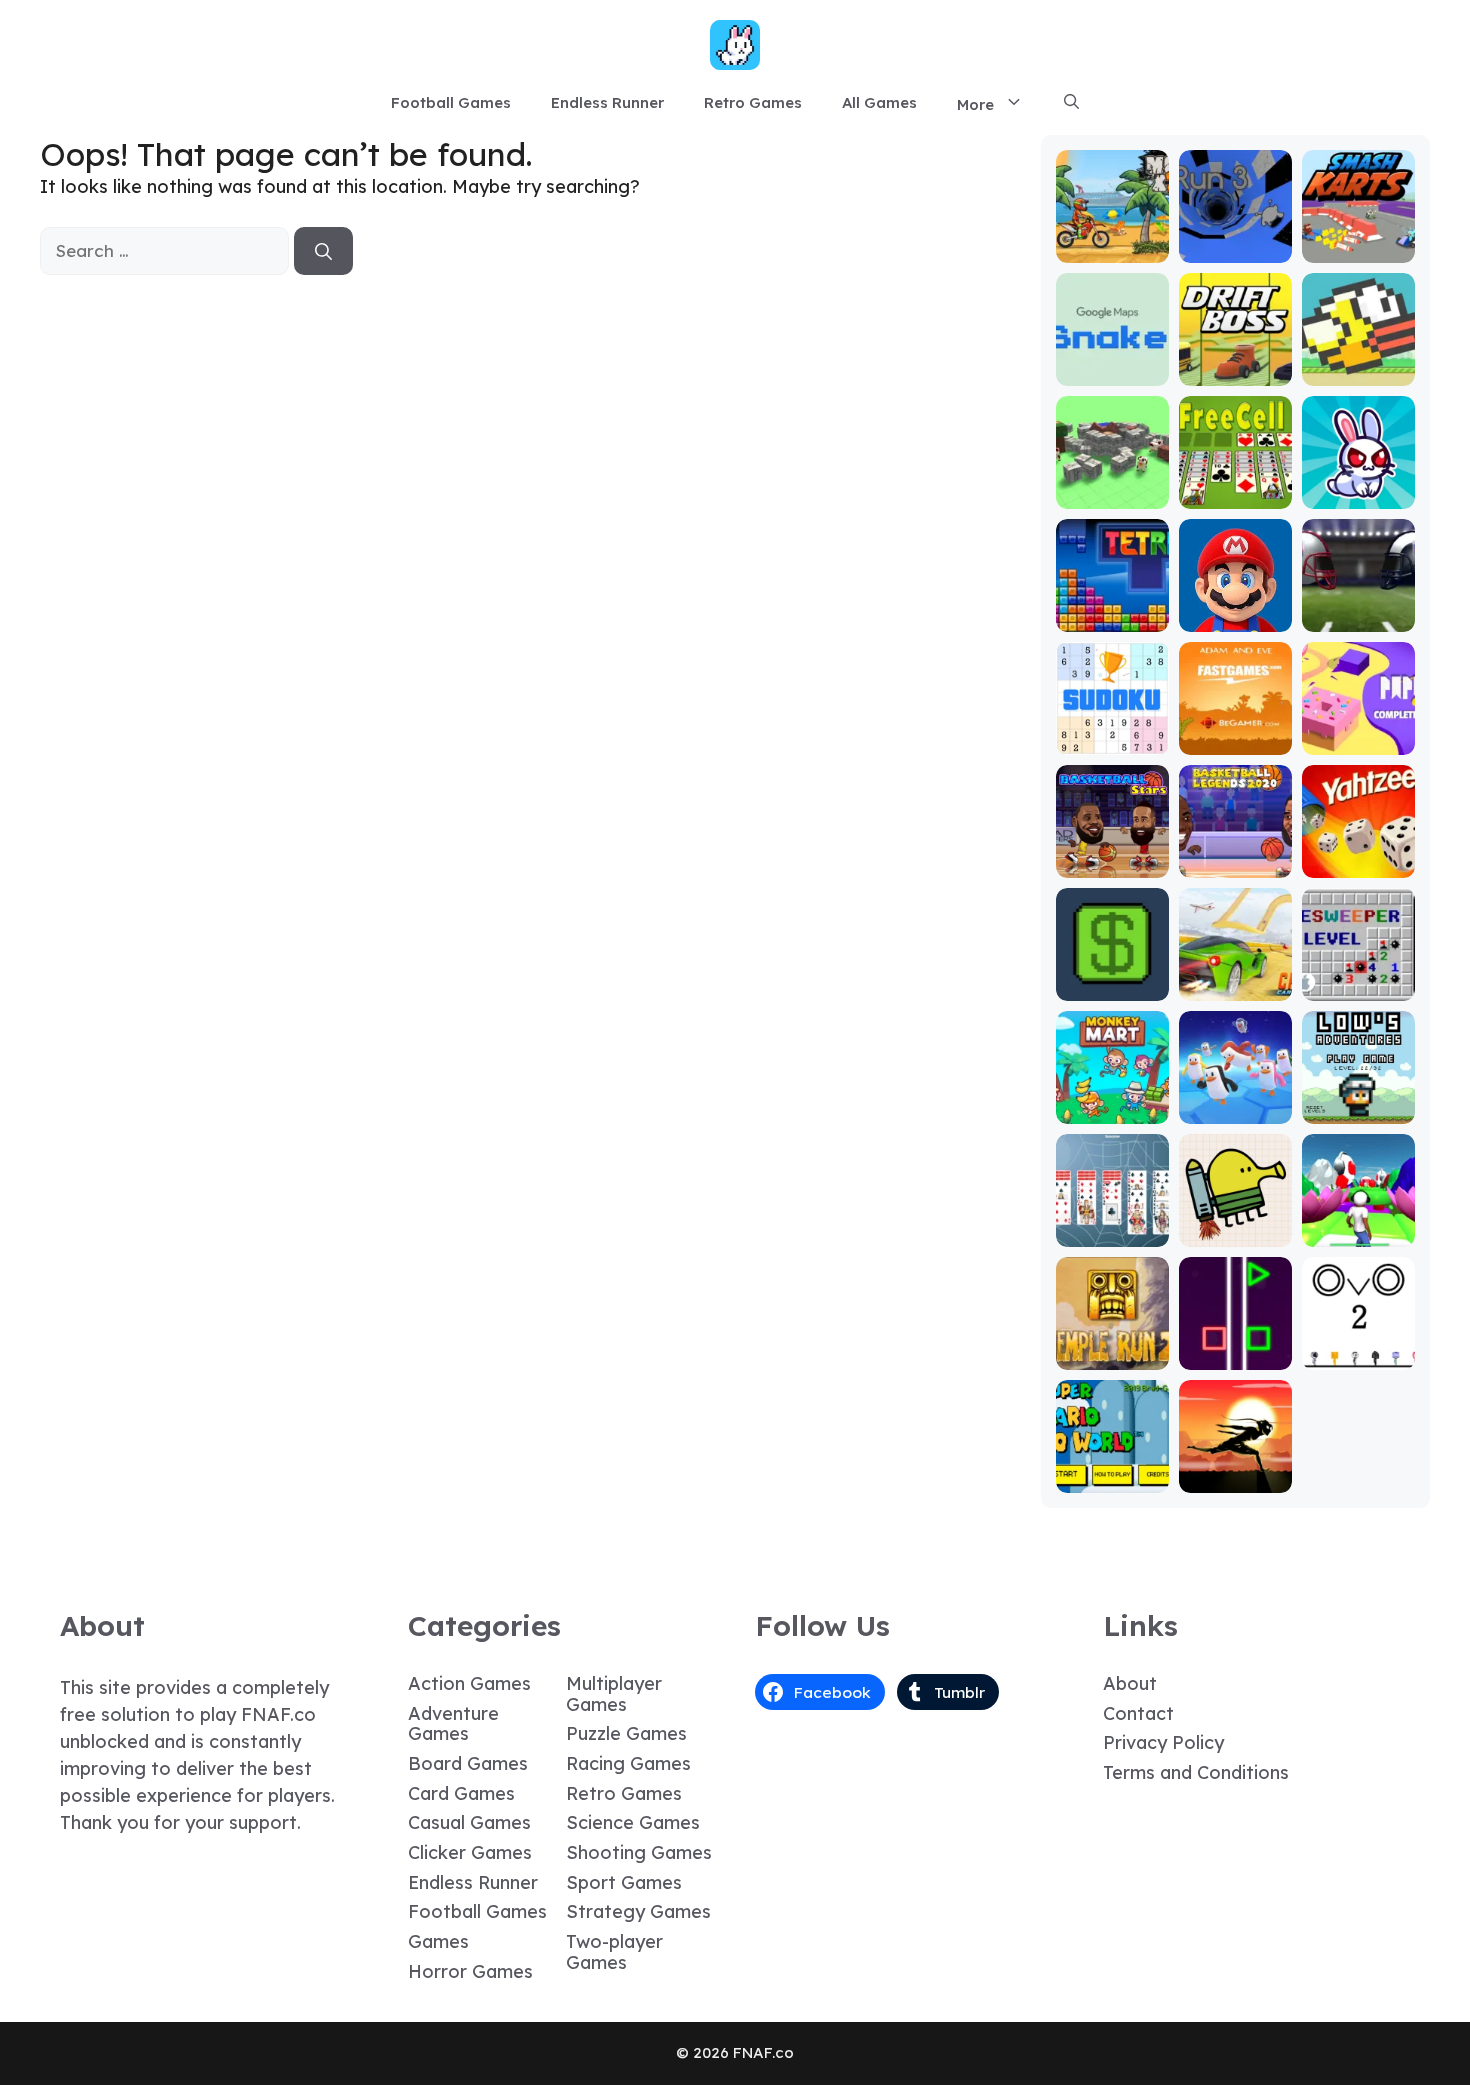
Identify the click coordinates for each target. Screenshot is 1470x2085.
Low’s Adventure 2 (1358, 1100)
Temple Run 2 (1112, 1346)
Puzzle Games (626, 1733)
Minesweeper (1358, 977)
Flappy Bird (1358, 371)
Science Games (633, 1822)
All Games (879, 102)
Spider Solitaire (1112, 1223)
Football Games (451, 102)
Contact (1138, 1713)
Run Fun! (1358, 1232)
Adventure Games (453, 1724)
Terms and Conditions (1196, 1772)
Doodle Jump (1235, 1223)
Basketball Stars (1112, 854)
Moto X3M (1112, 248)
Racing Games (628, 1763)
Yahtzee (1358, 863)
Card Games (461, 1793)
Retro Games (753, 102)
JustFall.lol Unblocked (1235, 1100)
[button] (1071, 103)
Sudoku (1112, 740)
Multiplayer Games (614, 1694)
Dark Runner (1235, 1478)
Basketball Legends (1235, 854)
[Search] (323, 251)
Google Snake (1112, 362)
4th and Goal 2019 (1358, 608)
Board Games (468, 1763)
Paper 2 (1358, 740)
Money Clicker (1112, 977)
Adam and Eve (1235, 731)
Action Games (469, 1683)
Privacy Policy (1163, 1742)
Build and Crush (1112, 485)
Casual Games (469, 1822)
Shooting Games (639, 1852)
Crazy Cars (1235, 986)
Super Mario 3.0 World (1112, 1469)
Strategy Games (638, 1911)
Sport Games (624, 1882)
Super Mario (1235, 617)
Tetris (1112, 617)
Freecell (1235, 494)
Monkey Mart (1112, 1109)
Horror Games (470, 1971)
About (1130, 1683)
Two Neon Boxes (1235, 1346)
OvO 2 (1358, 1355)
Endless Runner (607, 102)
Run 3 (1235, 248)
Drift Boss (1235, 371)
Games (438, 1941)
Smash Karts (1358, 248)
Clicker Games (470, 1852)
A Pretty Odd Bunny (1358, 485)
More (975, 104)
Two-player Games (614, 1952)
